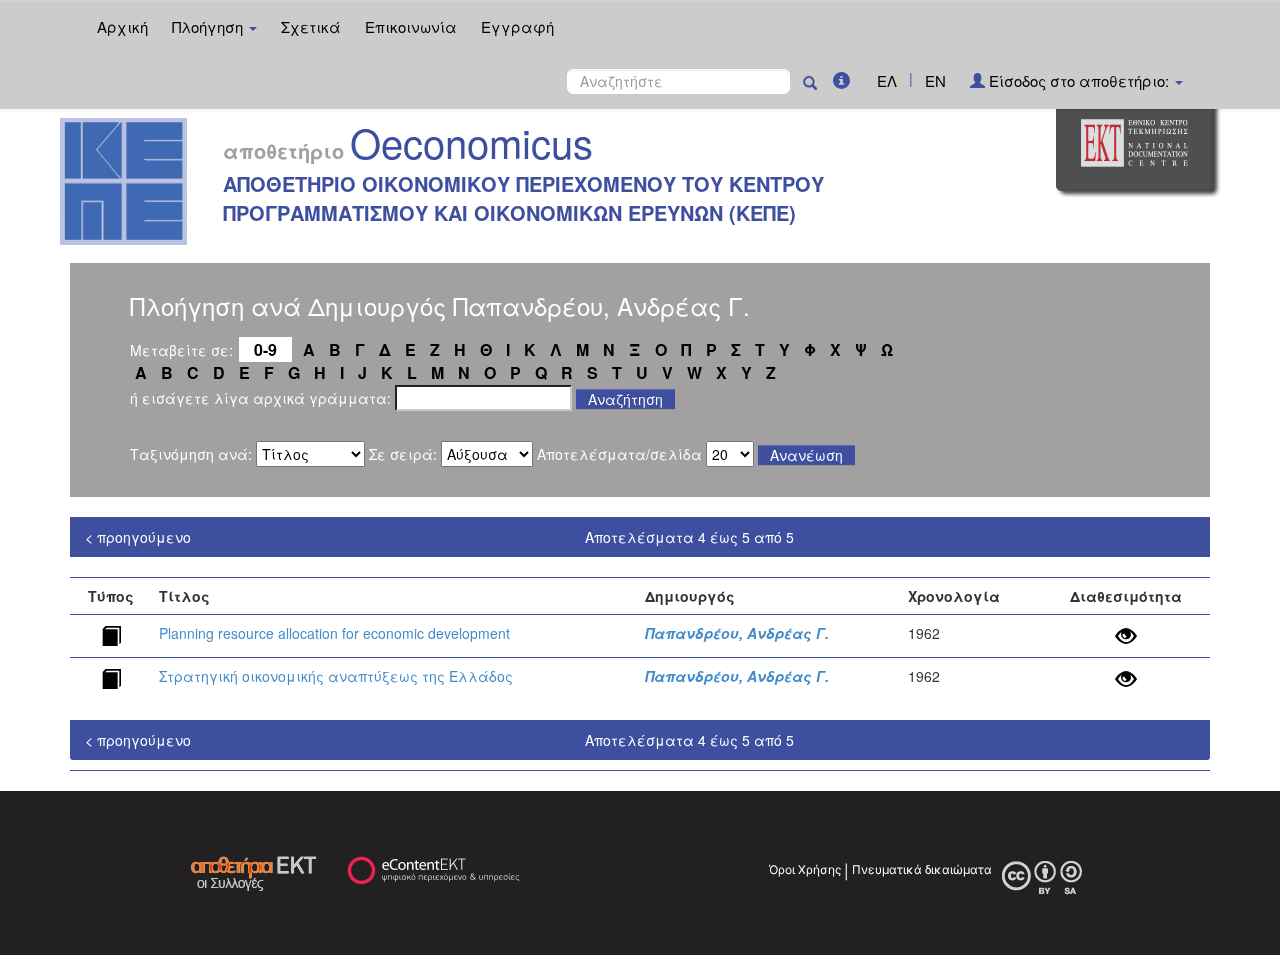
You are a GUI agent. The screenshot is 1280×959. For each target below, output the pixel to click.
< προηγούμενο (138, 537)
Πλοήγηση (209, 26)
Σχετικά (311, 26)
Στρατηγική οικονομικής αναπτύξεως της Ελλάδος (336, 676)
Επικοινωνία (411, 26)
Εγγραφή (517, 26)
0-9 (265, 349)
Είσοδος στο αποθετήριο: (1079, 80)
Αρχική (122, 26)
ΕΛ (887, 80)
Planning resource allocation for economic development (334, 633)
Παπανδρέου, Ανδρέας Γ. (737, 633)
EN (935, 80)
